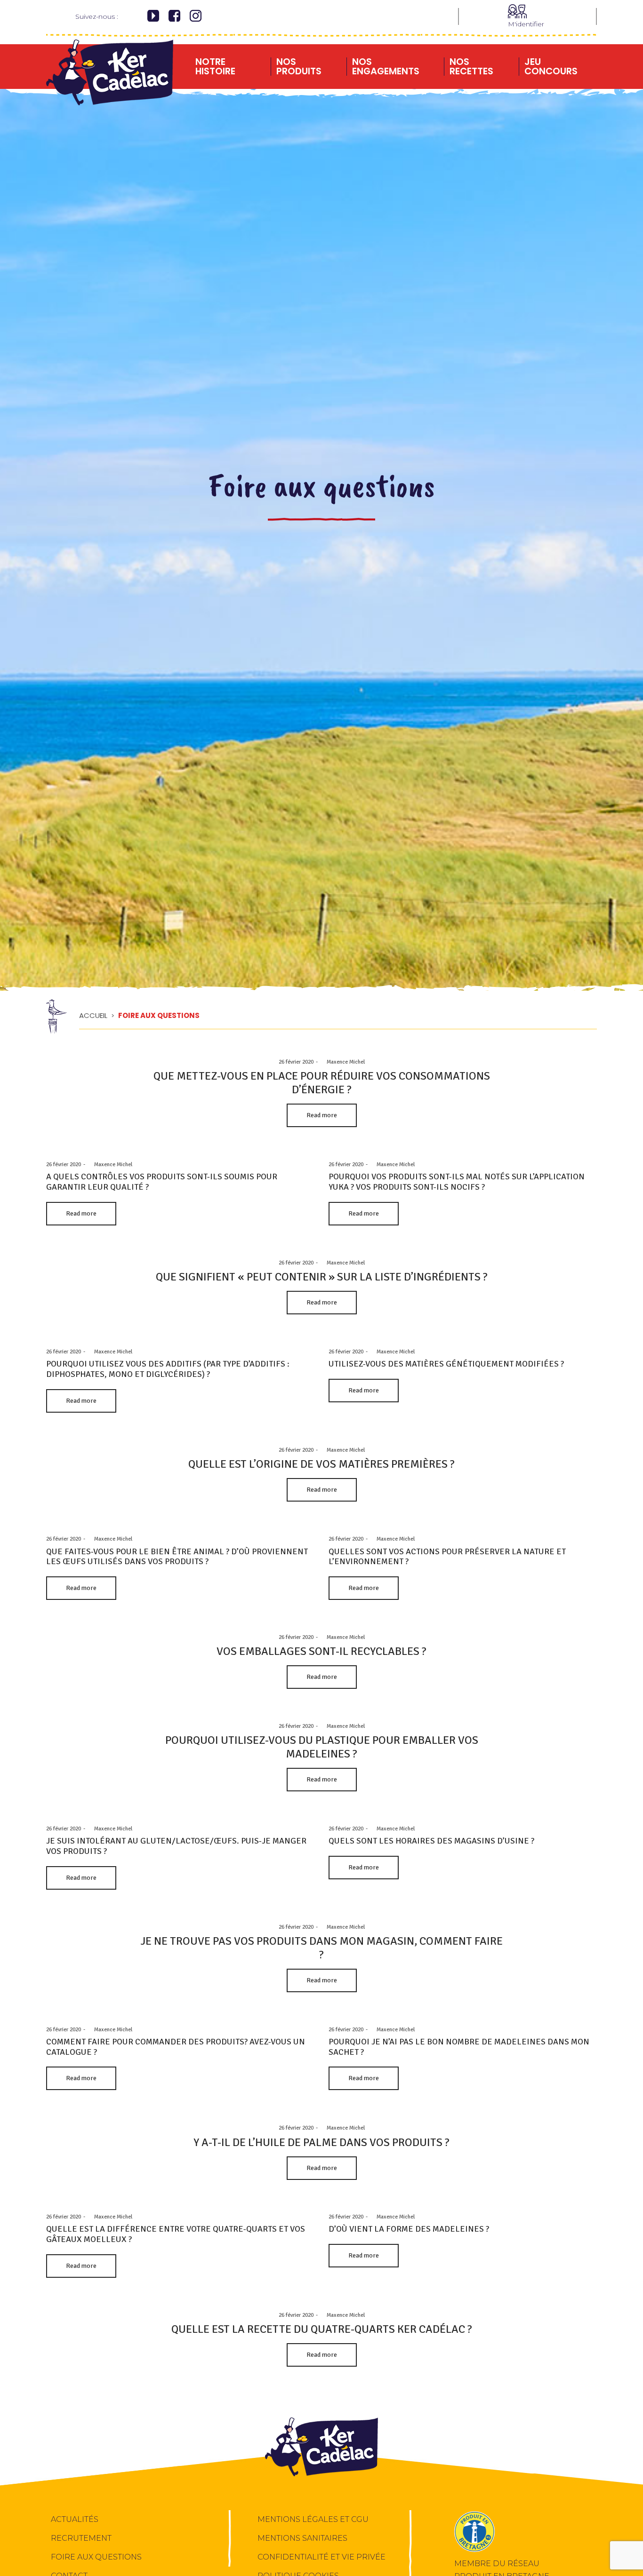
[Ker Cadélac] (110, 63)
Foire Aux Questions (96, 2557)
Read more (322, 1115)
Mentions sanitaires (302, 2538)
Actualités (75, 2519)
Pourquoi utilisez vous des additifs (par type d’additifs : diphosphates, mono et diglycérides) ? (168, 1369)
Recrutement (81, 2538)
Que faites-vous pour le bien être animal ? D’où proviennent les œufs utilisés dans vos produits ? (177, 1557)
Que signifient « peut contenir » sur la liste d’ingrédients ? (322, 1277)
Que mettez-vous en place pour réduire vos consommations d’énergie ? (322, 1083)
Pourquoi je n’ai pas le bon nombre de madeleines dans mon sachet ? (459, 2047)
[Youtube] (153, 17)
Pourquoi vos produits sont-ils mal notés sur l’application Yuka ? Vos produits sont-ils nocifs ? (457, 1182)
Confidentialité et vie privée (321, 2557)
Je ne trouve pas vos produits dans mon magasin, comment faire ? (322, 1948)
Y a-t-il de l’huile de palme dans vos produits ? (321, 2142)
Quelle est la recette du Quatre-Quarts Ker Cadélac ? (322, 2330)
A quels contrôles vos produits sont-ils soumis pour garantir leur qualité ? (162, 1182)
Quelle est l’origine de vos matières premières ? (321, 1464)
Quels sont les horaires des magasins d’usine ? (431, 1841)
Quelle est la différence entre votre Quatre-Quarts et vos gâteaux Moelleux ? (176, 2234)
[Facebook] (174, 17)
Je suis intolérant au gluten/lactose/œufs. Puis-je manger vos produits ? (176, 1846)
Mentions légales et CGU (313, 2519)
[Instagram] (196, 17)
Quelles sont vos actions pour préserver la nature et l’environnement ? (447, 1557)
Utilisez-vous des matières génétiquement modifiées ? (446, 1364)
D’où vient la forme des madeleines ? (409, 2229)
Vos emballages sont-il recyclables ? (321, 1651)
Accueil (93, 1015)
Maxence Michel (342, 1062)
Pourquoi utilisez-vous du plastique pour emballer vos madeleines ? (322, 1747)
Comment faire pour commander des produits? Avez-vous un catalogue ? (176, 2047)
